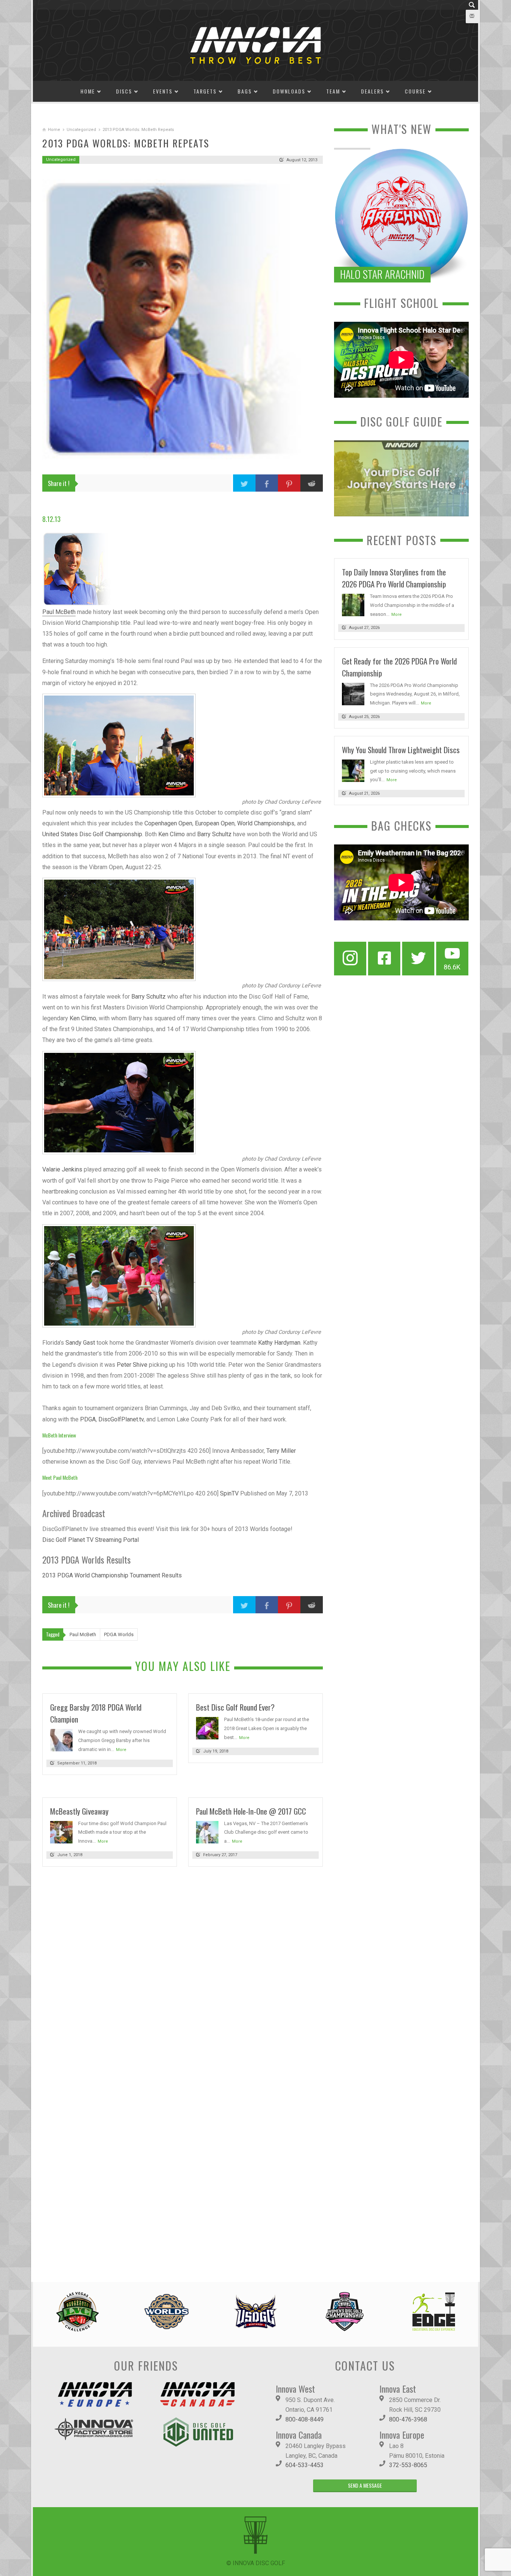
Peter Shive (132, 1365)
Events (163, 91)
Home (88, 91)
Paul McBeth (59, 612)
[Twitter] (418, 959)
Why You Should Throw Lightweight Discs (401, 750)
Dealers (372, 91)
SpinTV (229, 1493)
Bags (245, 91)
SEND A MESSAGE (365, 2485)
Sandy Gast (80, 1343)
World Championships (266, 823)
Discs (124, 91)
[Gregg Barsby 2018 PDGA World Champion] (61, 1740)
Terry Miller (281, 1451)
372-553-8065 (408, 2465)
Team (333, 91)
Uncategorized (81, 130)
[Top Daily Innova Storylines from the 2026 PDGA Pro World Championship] (353, 604)
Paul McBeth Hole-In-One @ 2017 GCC (251, 1811)
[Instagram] (350, 959)
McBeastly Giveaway (79, 1811)
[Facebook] (384, 959)
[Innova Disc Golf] (255, 45)
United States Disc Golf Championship (92, 834)
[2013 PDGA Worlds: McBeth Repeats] (183, 319)
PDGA (88, 1419)
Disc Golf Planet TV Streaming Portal (91, 1540)
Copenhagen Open (168, 823)
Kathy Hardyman (279, 1343)
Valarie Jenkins (62, 1169)
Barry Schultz (214, 834)
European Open (215, 823)
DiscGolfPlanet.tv (121, 1419)
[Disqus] (183, 1975)
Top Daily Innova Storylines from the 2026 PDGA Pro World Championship (394, 578)
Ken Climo (172, 834)
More (121, 1750)
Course (415, 91)
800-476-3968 (408, 2419)
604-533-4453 (305, 2465)
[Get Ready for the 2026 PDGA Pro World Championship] (353, 693)
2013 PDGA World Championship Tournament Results (112, 1575)
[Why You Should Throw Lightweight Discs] (353, 770)
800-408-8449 (305, 2419)
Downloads (289, 91)
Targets (205, 91)
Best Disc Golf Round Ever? (235, 1707)
